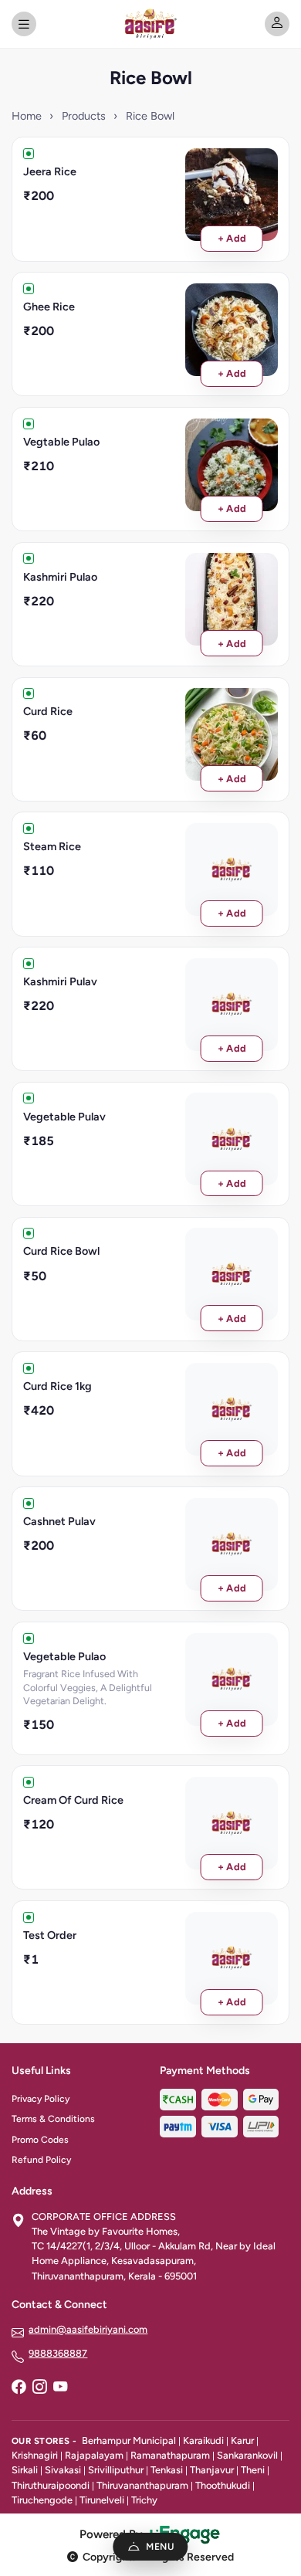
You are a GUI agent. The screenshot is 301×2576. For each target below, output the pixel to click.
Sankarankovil (247, 2455)
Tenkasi (167, 2470)
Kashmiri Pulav (60, 981)
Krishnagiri (35, 2455)
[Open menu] (24, 24)
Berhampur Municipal (129, 2440)
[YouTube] (60, 2388)
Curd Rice (48, 711)
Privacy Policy (41, 2099)
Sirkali (25, 2470)
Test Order (50, 1935)
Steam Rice (52, 846)
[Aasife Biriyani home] (150, 24)
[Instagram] (39, 2388)
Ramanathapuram (170, 2455)
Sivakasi (63, 2470)
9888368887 (58, 2353)
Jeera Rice (50, 171)
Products (84, 116)
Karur (242, 2440)
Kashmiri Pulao (60, 577)
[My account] (277, 24)
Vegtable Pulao (61, 442)
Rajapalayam (94, 2455)
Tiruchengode (42, 2500)
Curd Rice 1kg (57, 1386)
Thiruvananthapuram (142, 2485)
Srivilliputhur (116, 2470)
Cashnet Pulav (59, 1521)
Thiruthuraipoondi (51, 2485)
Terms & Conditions (53, 2119)
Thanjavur (212, 2470)
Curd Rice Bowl (61, 1251)
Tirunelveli (102, 2500)
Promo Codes (40, 2140)
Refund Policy (41, 2160)
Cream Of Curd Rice (73, 1800)
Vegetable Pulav (64, 1117)
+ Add (232, 238)
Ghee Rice (49, 307)
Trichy (144, 2500)
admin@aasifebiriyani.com (88, 2329)
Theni (253, 2470)
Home (27, 116)
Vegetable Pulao (64, 1656)
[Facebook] (19, 2388)
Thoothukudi (223, 2485)
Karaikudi (203, 2440)
